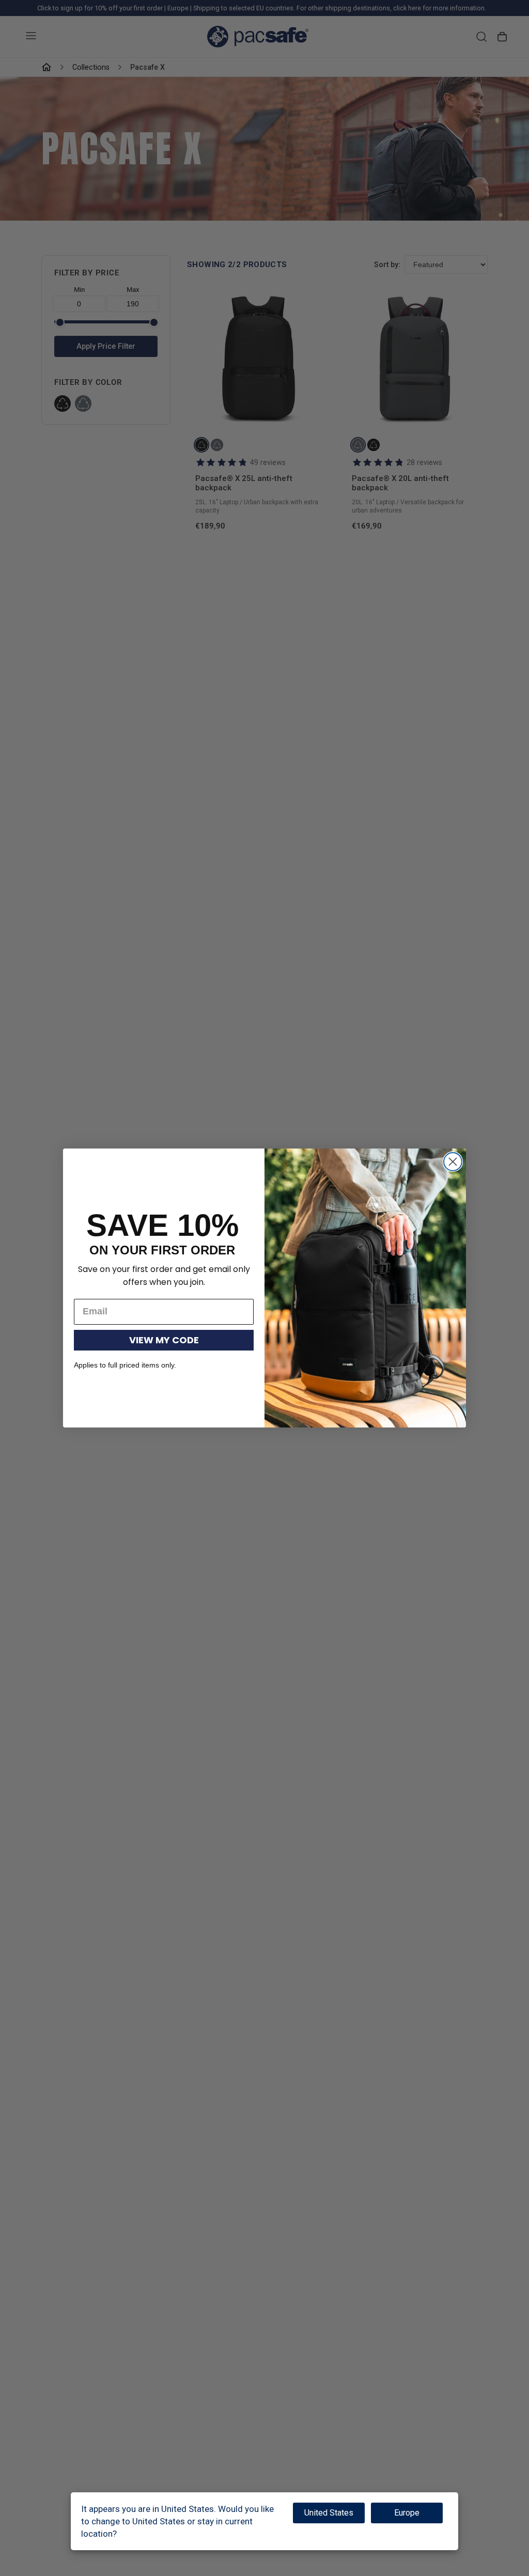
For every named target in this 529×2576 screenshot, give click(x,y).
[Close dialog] (453, 1162)
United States (329, 2513)
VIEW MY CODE (164, 1340)
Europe (407, 2513)
